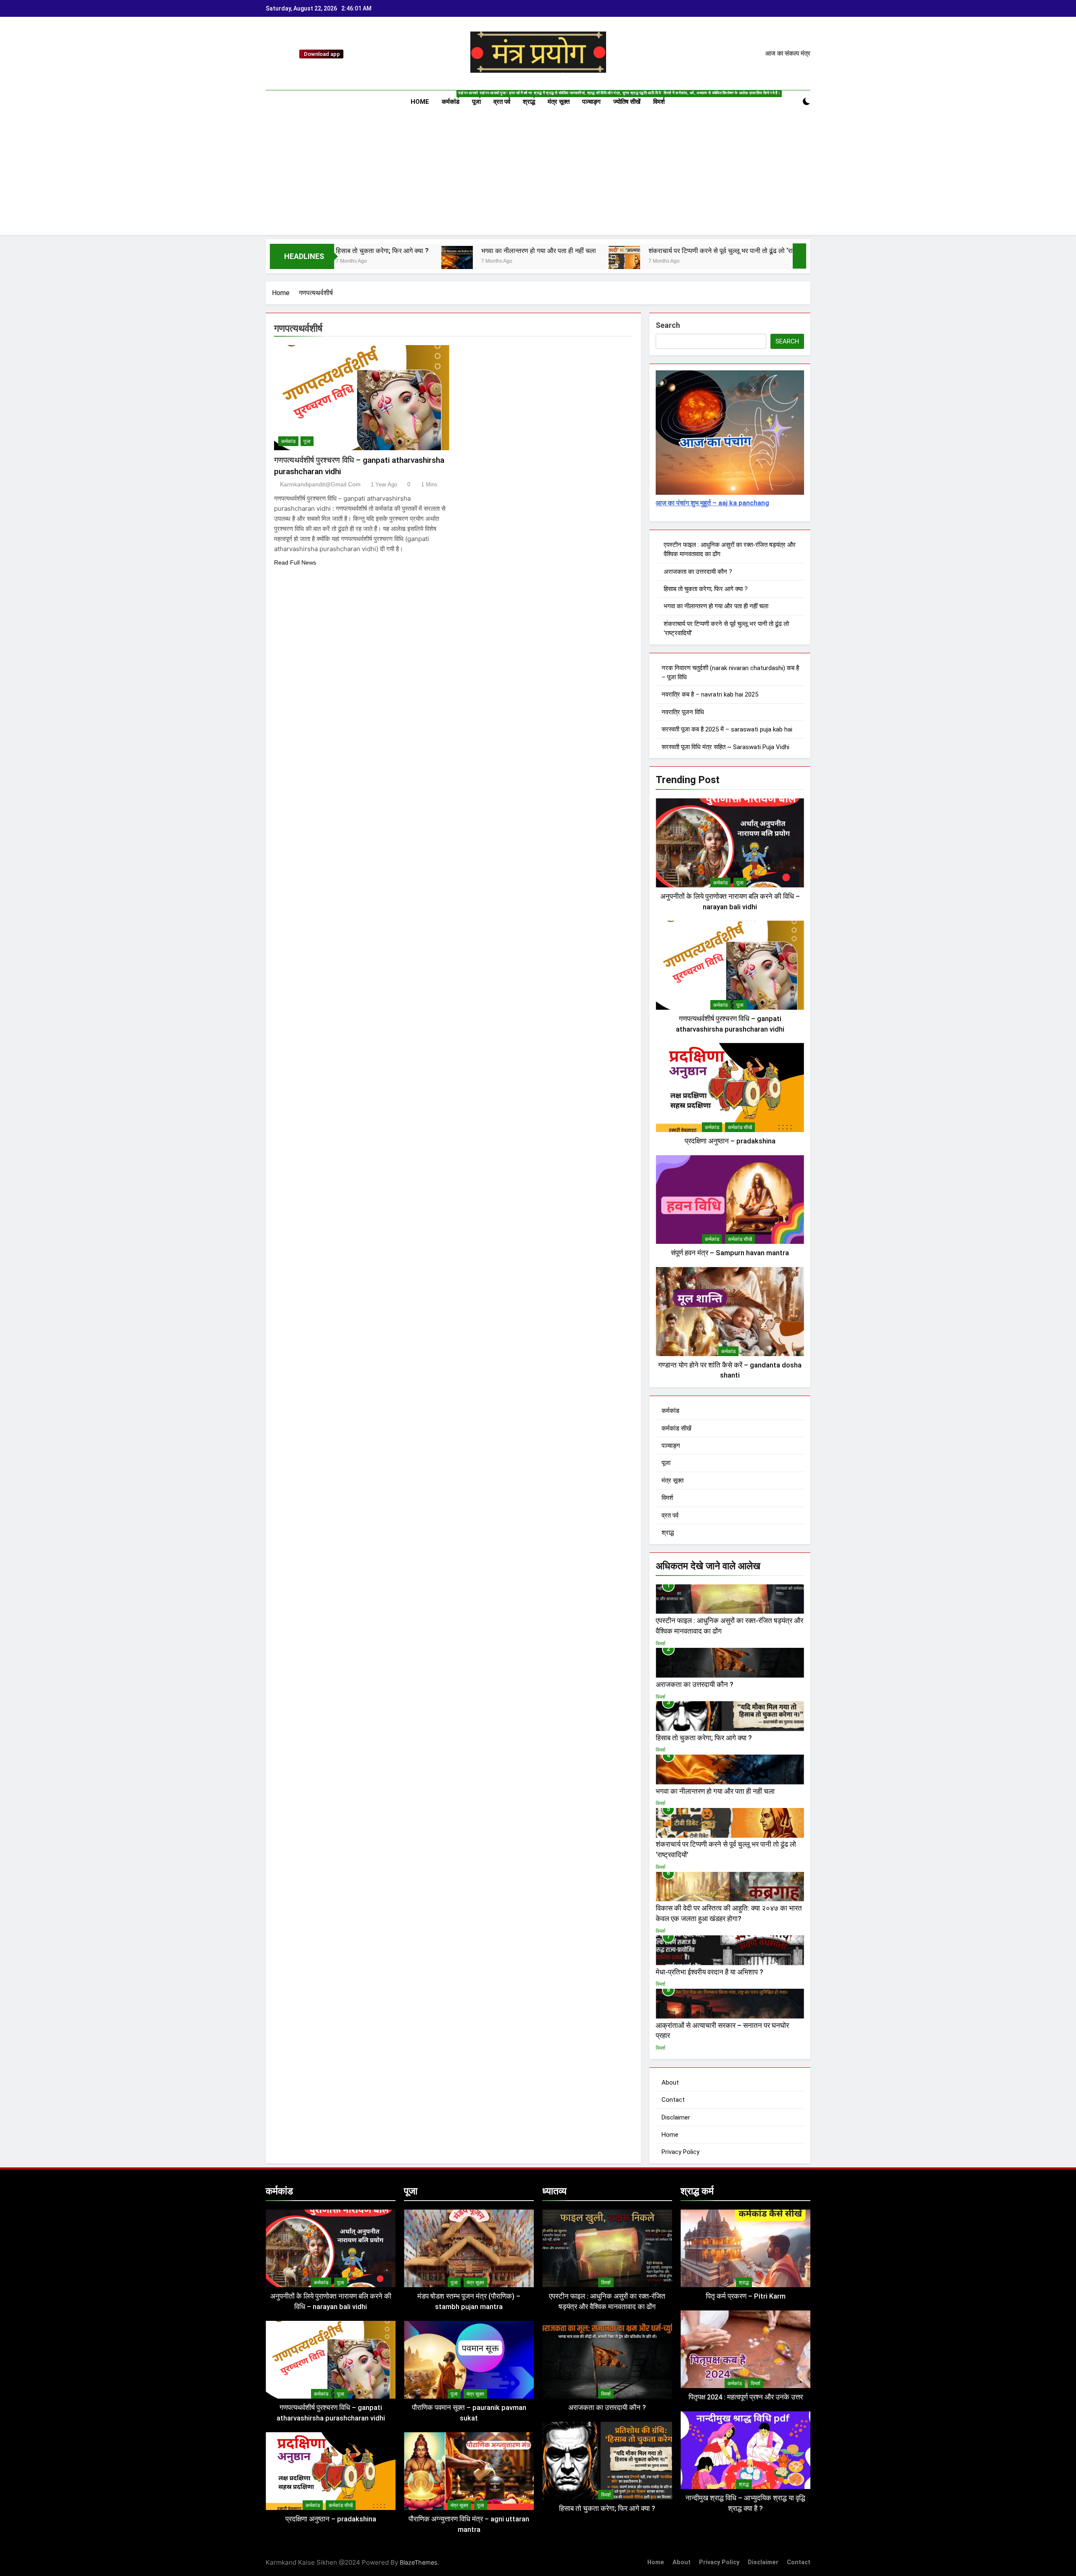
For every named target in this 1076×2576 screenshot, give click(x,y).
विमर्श (662, 98)
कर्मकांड (454, 98)
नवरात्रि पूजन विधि (683, 712)
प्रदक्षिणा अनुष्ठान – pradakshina (730, 1141)
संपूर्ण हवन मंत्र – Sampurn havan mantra (730, 1253)
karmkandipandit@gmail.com (320, 484)
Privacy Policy (680, 2152)
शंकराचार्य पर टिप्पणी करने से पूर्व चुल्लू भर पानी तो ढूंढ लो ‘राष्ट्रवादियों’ (575, 251)
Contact (673, 2100)
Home (420, 102)
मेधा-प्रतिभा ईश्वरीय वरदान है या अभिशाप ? (709, 1972)
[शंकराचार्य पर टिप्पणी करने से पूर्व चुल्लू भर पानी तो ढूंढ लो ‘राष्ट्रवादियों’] (466, 262)
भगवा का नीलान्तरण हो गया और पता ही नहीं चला (381, 251)
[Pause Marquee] (799, 256)
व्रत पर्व (505, 98)
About (670, 2082)
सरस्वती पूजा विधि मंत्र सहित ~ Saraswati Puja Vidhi (725, 747)
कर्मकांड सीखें (740, 1127)
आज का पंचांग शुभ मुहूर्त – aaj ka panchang (712, 503)
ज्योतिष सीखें (627, 102)
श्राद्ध (532, 98)
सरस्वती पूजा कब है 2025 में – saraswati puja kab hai (727, 729)
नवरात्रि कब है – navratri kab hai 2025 (710, 694)
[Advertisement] (538, 176)
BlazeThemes (419, 2562)
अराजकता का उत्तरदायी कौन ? (698, 572)
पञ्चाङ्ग (591, 102)
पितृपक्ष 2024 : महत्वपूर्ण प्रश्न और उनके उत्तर (746, 2397)
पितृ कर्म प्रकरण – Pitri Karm (746, 2296)
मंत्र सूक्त (559, 102)
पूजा (480, 98)
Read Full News (295, 562)
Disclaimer (676, 2117)
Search (668, 325)
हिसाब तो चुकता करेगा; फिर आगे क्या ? (706, 589)
